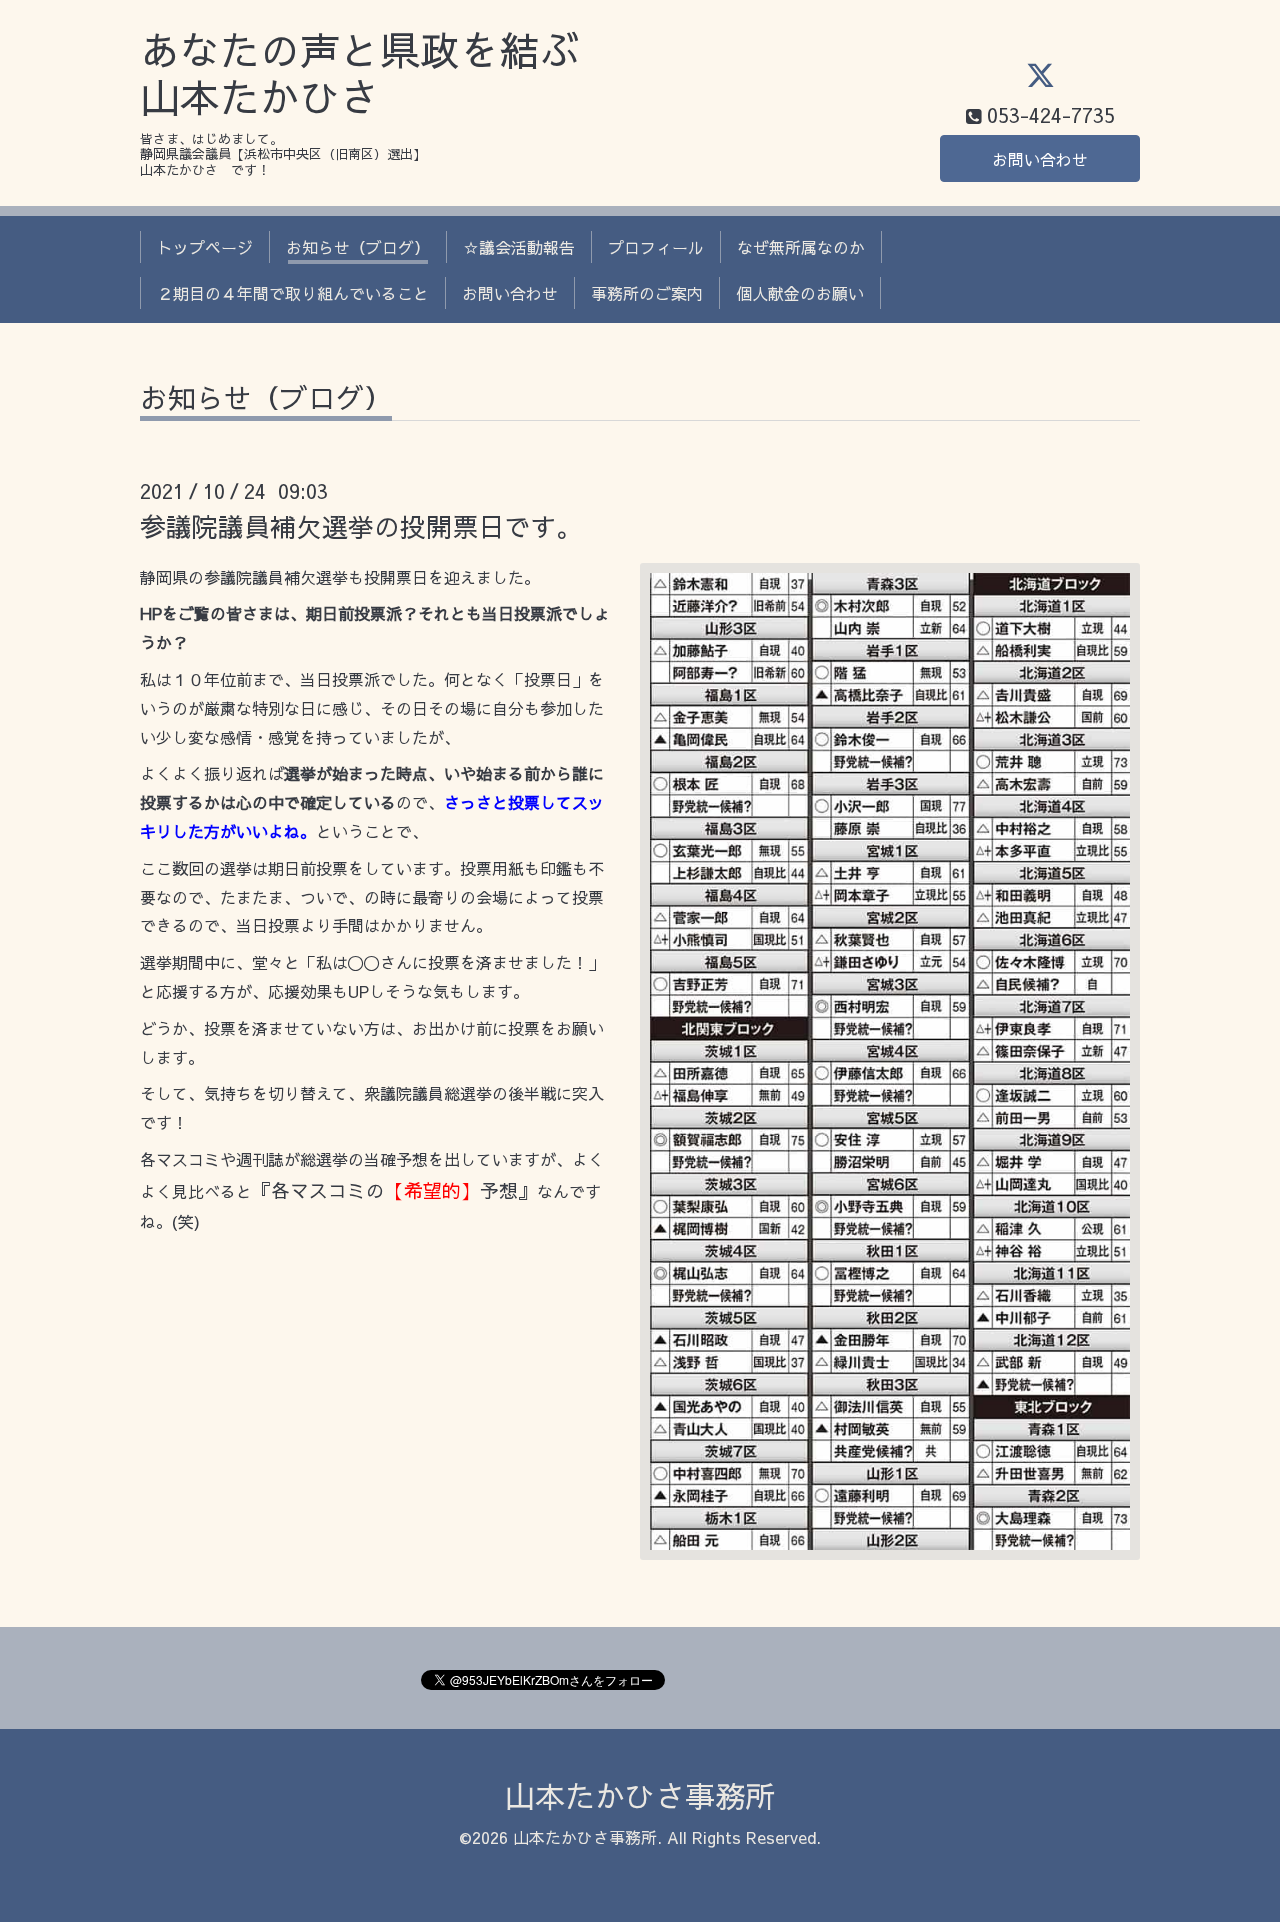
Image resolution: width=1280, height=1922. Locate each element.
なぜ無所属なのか (801, 247)
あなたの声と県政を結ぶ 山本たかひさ (360, 73)
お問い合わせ (1040, 159)
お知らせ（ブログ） (358, 247)
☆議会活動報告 (519, 247)
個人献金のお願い (800, 293)
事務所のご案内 (647, 293)
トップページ (205, 247)
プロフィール (656, 247)
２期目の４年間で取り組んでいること (293, 293)
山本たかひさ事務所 (640, 1795)
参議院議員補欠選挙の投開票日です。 (361, 526)
